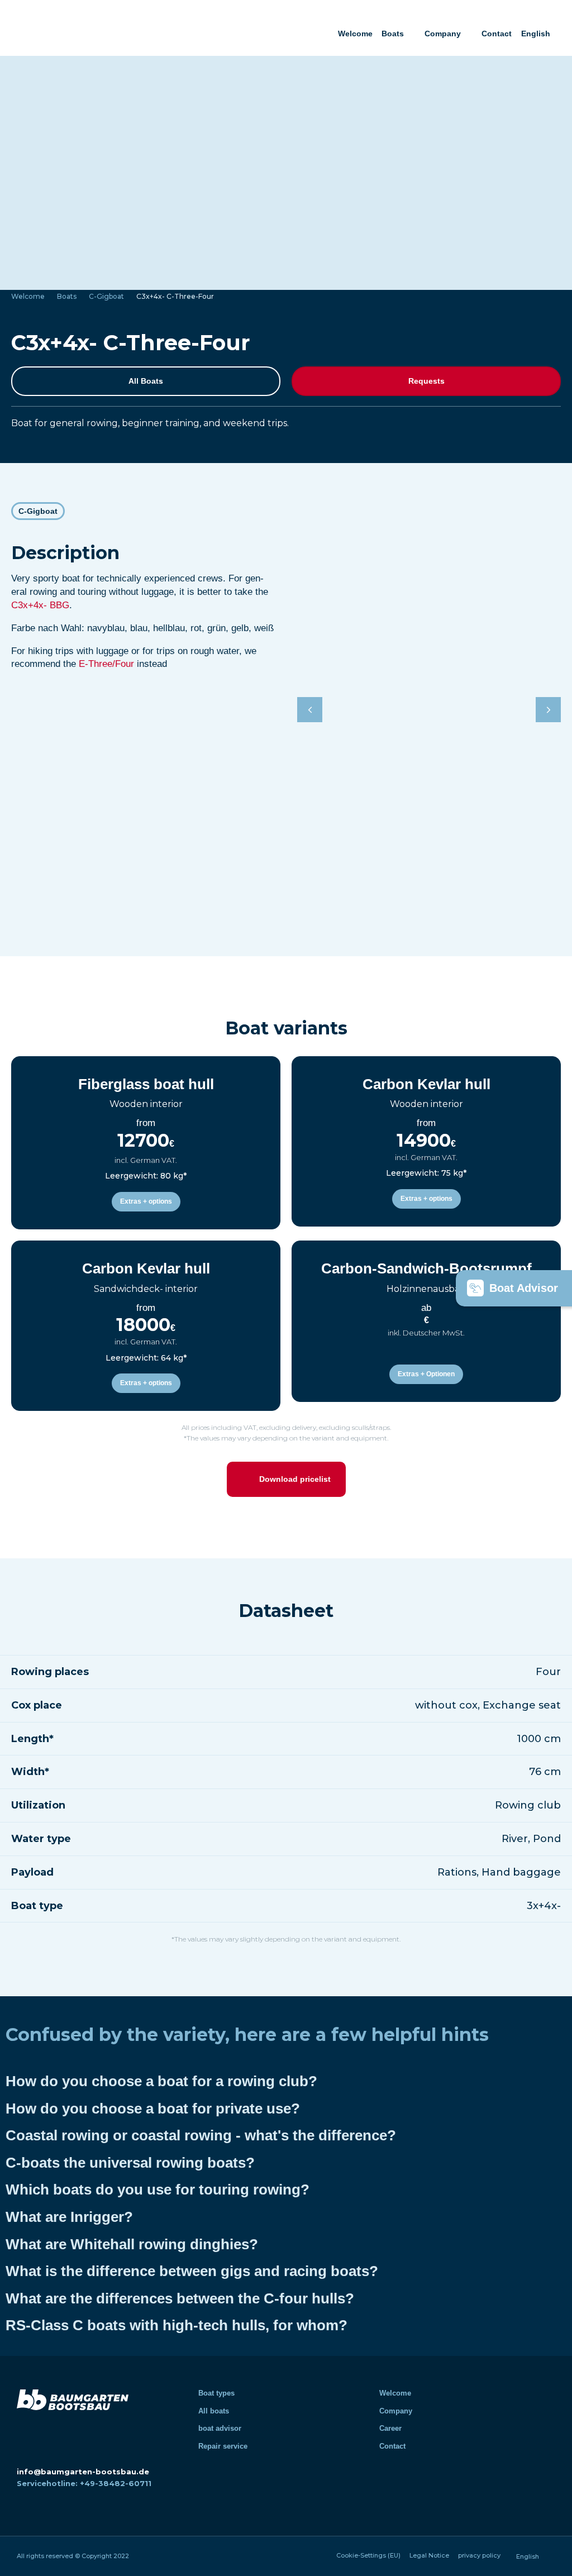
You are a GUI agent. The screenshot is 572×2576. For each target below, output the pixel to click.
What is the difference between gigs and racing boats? (192, 2271)
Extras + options (146, 1201)
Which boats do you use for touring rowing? (158, 2189)
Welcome (355, 34)
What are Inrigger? (69, 2217)
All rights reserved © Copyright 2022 (73, 2556)
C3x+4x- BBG (40, 605)
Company (443, 34)
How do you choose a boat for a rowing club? (161, 2081)
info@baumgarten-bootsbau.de (83, 2472)
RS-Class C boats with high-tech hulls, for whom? (177, 2325)
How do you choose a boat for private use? (153, 2108)
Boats (393, 34)
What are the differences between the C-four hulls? (180, 2298)
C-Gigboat (106, 296)
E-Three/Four (106, 664)
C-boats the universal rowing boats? (130, 2163)
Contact (497, 34)
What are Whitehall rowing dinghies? (132, 2244)
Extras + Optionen (426, 1374)
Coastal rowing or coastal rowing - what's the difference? (201, 2135)
